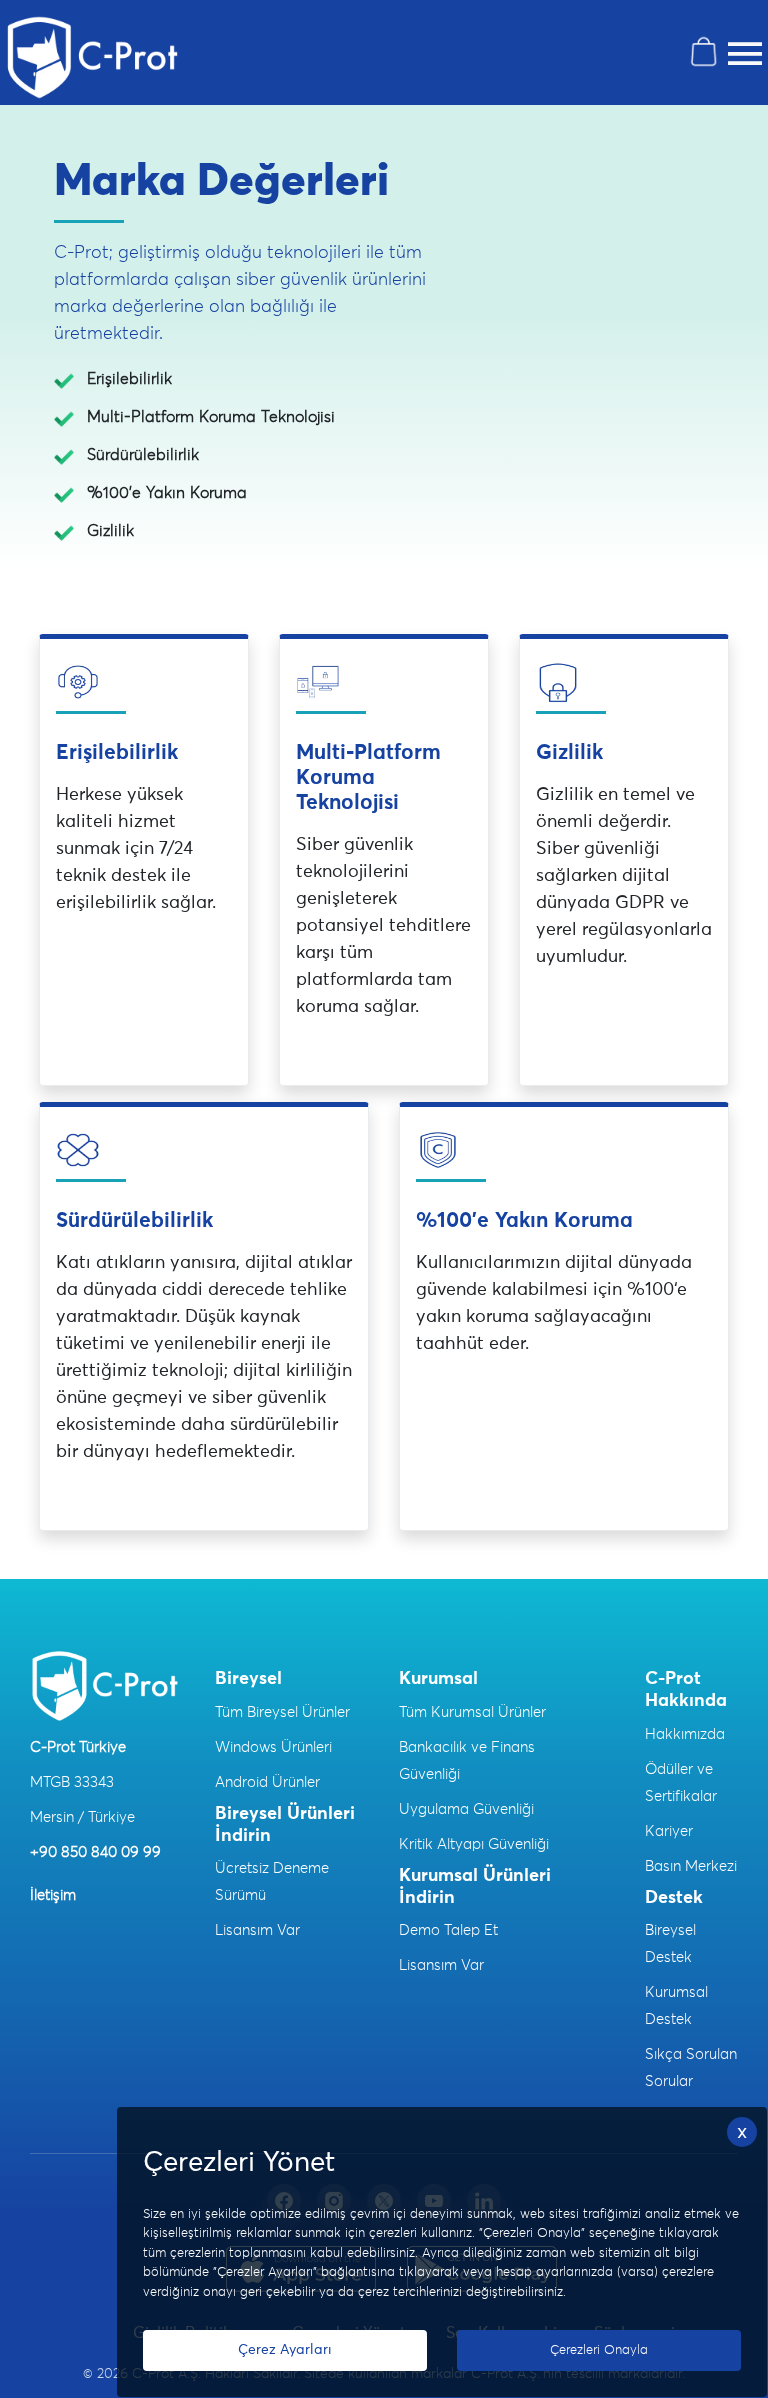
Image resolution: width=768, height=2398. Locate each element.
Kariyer (669, 1831)
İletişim (53, 1895)
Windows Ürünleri (273, 1747)
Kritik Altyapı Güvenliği (474, 1844)
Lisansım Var (257, 1930)
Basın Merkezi (691, 1866)
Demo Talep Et (448, 1930)
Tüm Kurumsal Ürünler (472, 1712)
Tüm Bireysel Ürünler (282, 1712)
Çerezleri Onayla (599, 2350)
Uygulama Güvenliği (466, 1809)
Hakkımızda (685, 1734)
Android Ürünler (267, 1782)
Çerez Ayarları (285, 2350)
